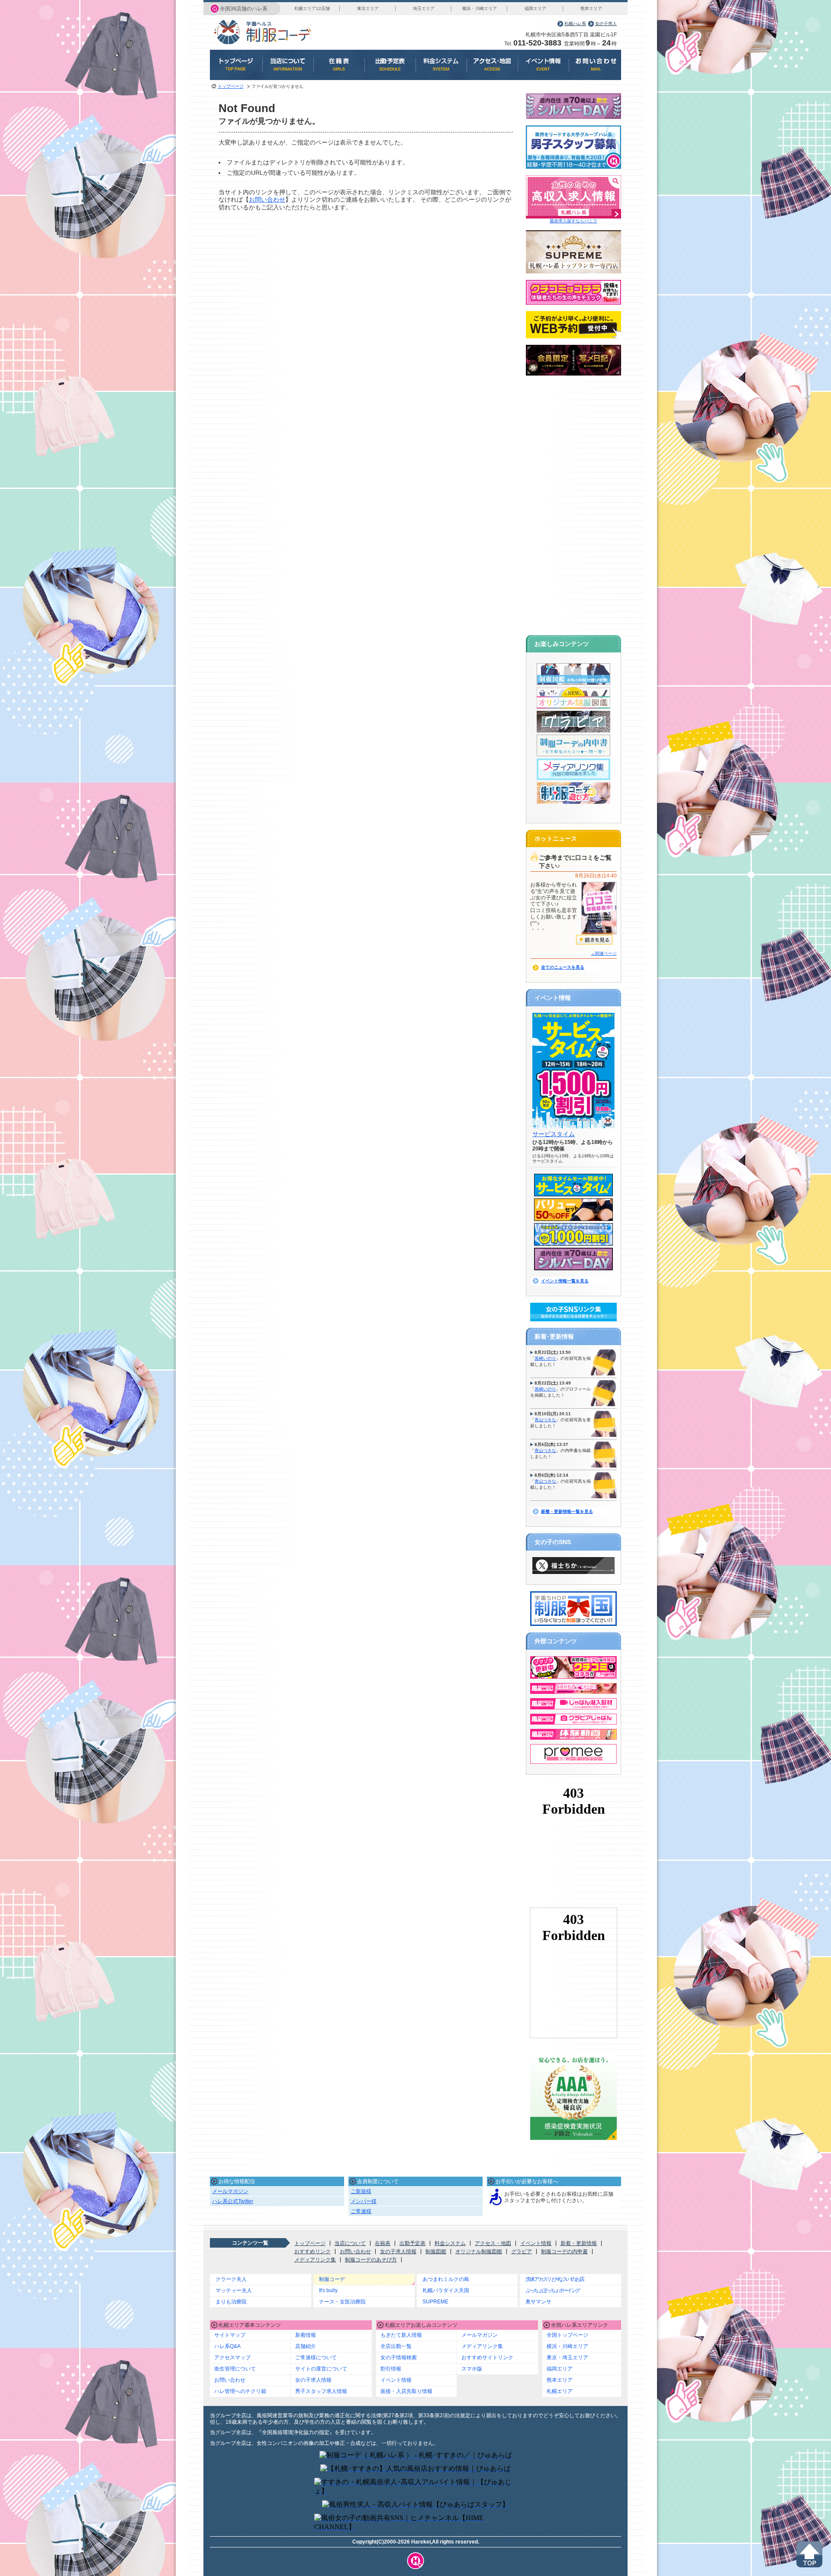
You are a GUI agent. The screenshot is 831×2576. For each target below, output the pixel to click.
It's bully (328, 2290)
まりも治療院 (231, 2302)
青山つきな (545, 1420)
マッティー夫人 (234, 2290)
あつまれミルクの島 (446, 2279)
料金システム (450, 2243)
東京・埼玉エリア (567, 2358)
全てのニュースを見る (563, 967)
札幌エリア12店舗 (312, 8)
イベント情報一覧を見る (565, 1281)
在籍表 (383, 2243)
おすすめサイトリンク (487, 2358)
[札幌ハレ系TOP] (416, 2561)
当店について (350, 2243)
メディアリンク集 (315, 2260)
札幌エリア (560, 2391)
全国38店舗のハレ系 (244, 9)
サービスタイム (554, 1134)
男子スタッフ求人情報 (321, 2391)
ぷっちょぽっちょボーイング (552, 2290)
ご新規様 (361, 2191)
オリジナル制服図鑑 (479, 2252)
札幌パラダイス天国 (446, 2290)
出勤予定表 (412, 2243)
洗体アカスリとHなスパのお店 (555, 2279)
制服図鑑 (436, 2252)
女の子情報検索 (399, 2358)
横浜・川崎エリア (480, 8)
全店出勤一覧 (396, 2346)
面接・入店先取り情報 (406, 2391)
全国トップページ (567, 2335)
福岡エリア (535, 8)
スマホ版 (472, 2369)
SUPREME (435, 2302)
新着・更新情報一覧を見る (567, 1511)
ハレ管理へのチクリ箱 (240, 2391)
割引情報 (391, 2369)
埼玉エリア (424, 8)
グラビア (522, 2252)
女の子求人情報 (398, 2252)
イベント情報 (536, 2243)
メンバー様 (364, 2201)
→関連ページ (604, 953)
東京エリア (368, 8)
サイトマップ (230, 2335)
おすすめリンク (312, 2252)
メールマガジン (230, 2191)
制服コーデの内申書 (564, 2252)
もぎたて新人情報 (401, 2335)
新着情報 (306, 2335)
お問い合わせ (267, 199)
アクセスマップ (232, 2358)
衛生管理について (235, 2369)
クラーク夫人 (231, 2279)
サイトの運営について (321, 2369)
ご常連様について (316, 2358)
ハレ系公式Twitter (233, 2201)
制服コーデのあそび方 (371, 2260)
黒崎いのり (545, 1358)
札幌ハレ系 (575, 24)
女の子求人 (606, 24)
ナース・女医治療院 (342, 2302)
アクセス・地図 (493, 2243)
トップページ (231, 86)
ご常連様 (361, 2211)
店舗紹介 (306, 2346)
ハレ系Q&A (227, 2346)
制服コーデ (332, 2279)
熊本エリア (591, 8)
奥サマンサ (538, 2302)
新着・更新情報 (579, 2243)
